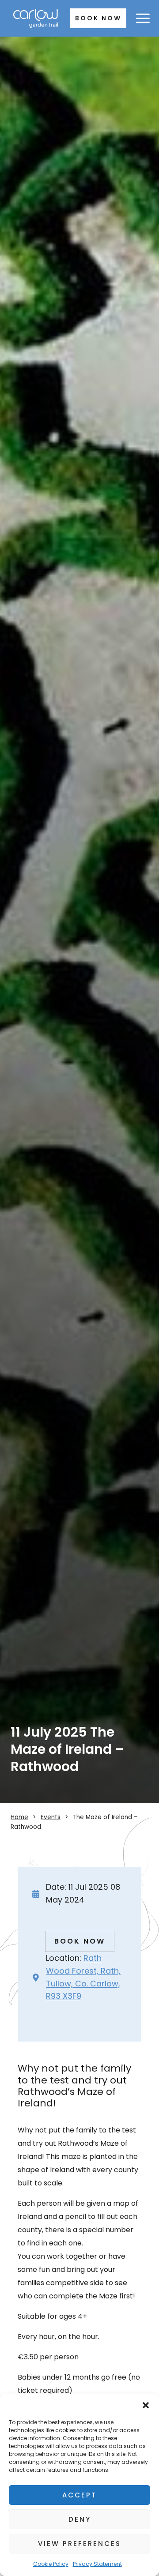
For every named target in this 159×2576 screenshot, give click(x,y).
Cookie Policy (51, 2564)
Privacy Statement (97, 2564)
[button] (146, 2405)
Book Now (98, 18)
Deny (80, 2519)
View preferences (79, 2544)
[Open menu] (143, 19)
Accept (79, 2495)
